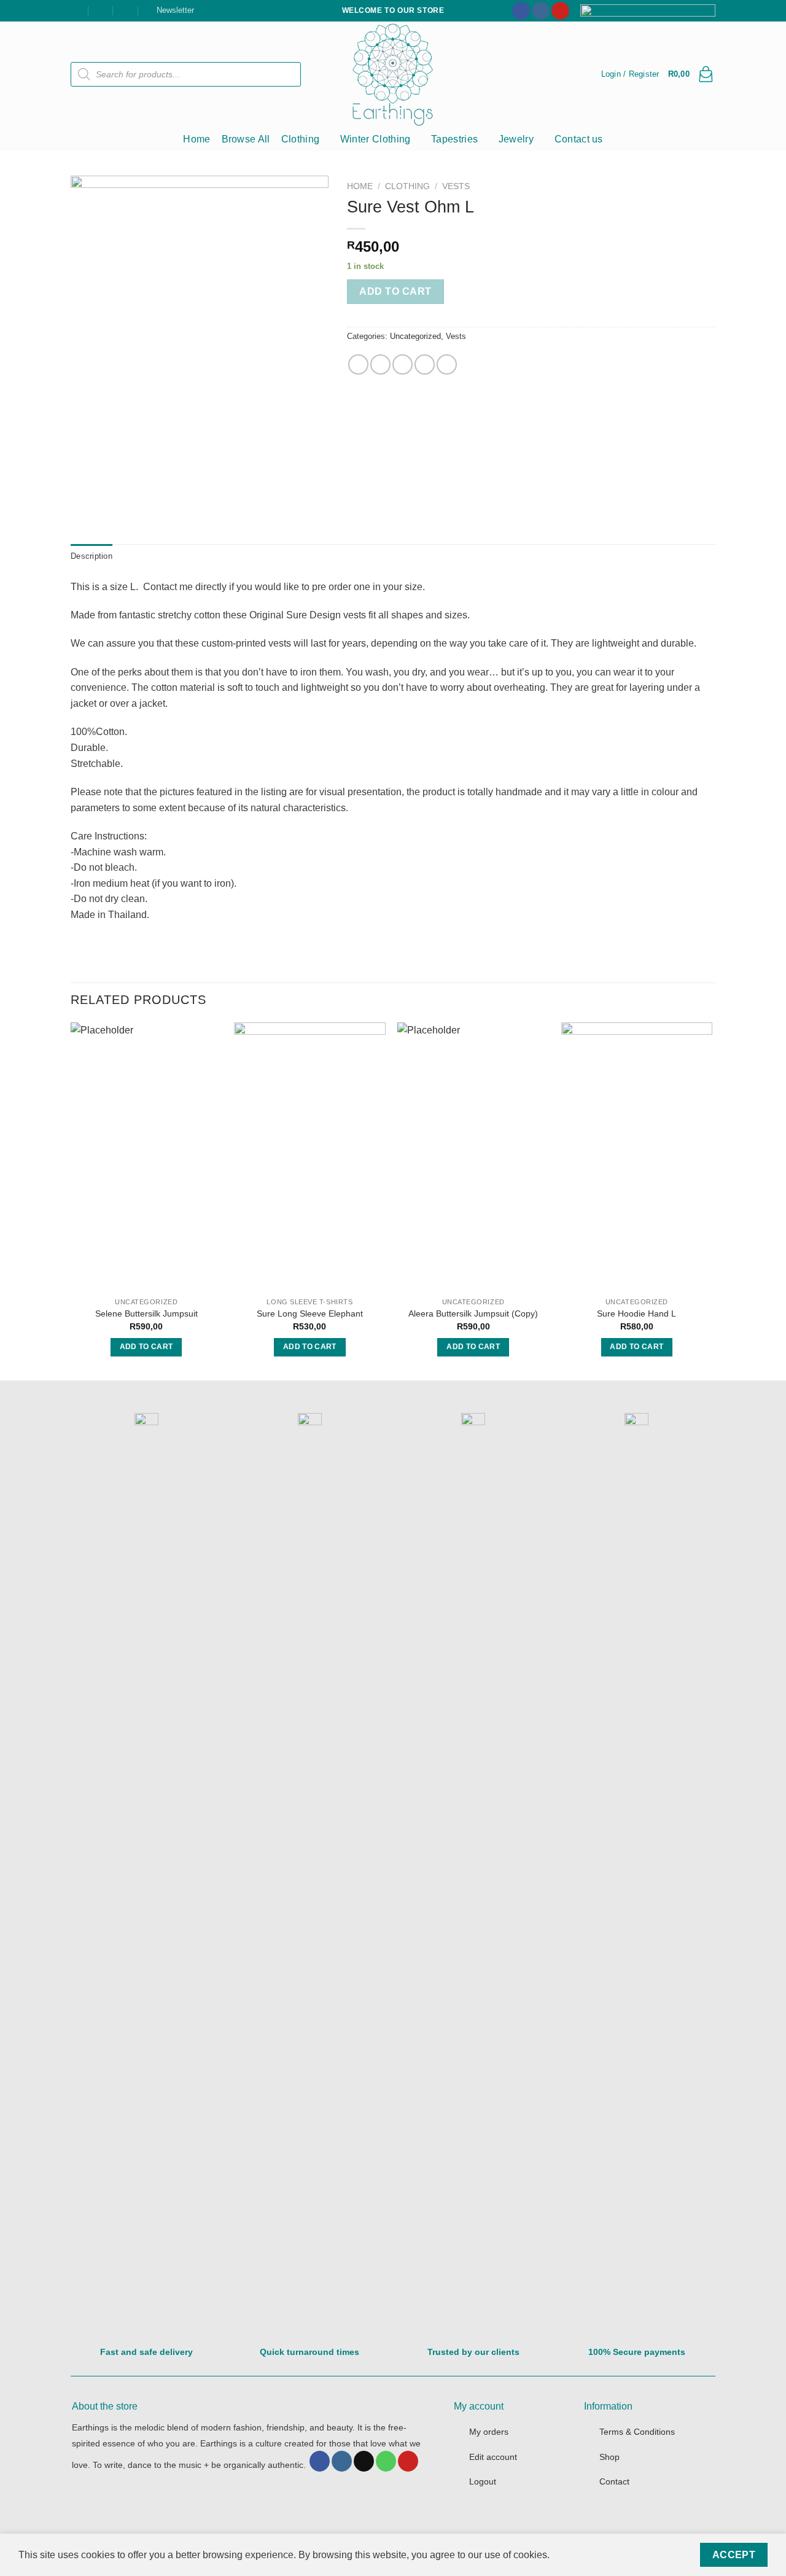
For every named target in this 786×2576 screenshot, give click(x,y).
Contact (614, 2481)
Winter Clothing (375, 139)
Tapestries (454, 139)
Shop (609, 2457)
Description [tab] (91, 556)
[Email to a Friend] (403, 364)
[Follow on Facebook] (521, 11)
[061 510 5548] (126, 10)
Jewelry (516, 139)
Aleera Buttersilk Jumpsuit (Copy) (473, 1313)
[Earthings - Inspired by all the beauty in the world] (393, 74)
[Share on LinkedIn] (447, 364)
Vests (456, 186)
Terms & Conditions (637, 2432)
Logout (483, 2481)
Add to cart (395, 291)
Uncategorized (415, 336)
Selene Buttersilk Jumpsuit (146, 1313)
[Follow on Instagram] (541, 11)
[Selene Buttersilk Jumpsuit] (146, 1157)
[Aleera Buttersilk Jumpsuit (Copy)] (473, 1157)
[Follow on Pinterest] (560, 11)
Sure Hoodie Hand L (636, 1313)
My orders (489, 2432)
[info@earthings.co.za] (101, 10)
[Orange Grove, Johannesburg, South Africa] (76, 10)
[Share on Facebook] (358, 364)
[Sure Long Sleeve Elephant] (310, 1157)
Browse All (246, 139)
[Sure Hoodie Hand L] (637, 1157)
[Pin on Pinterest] (425, 364)
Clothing (301, 139)
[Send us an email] (364, 2461)
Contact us (579, 139)
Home (196, 139)
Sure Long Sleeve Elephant (310, 1313)
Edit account (493, 2457)
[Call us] (386, 2461)
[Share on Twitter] (380, 364)
